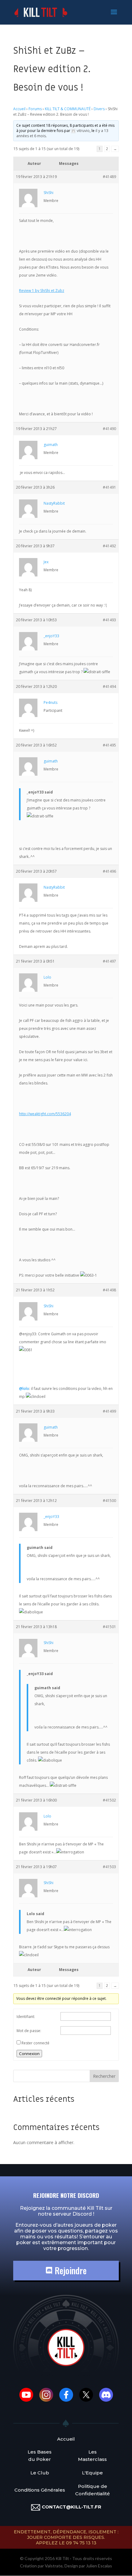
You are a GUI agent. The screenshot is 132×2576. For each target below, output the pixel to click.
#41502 (109, 1800)
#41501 (109, 1627)
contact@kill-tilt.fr (72, 2507)
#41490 (109, 429)
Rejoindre (70, 2270)
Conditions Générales (40, 2490)
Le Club (40, 2473)
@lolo (24, 1389)
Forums (35, 109)
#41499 (109, 1411)
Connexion (29, 2054)
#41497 (109, 961)
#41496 (109, 871)
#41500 (109, 1501)
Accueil (19, 109)
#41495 (109, 745)
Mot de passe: (29, 2031)
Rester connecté (35, 2043)
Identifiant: (26, 2017)
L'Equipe (92, 2473)
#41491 (109, 487)
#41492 (109, 546)
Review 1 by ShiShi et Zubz (42, 291)
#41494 (109, 687)
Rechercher (104, 2076)
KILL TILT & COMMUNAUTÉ (68, 109)
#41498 (109, 1290)
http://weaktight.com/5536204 (45, 1114)
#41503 (109, 1867)
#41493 (109, 620)
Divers (99, 109)
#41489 (109, 177)
